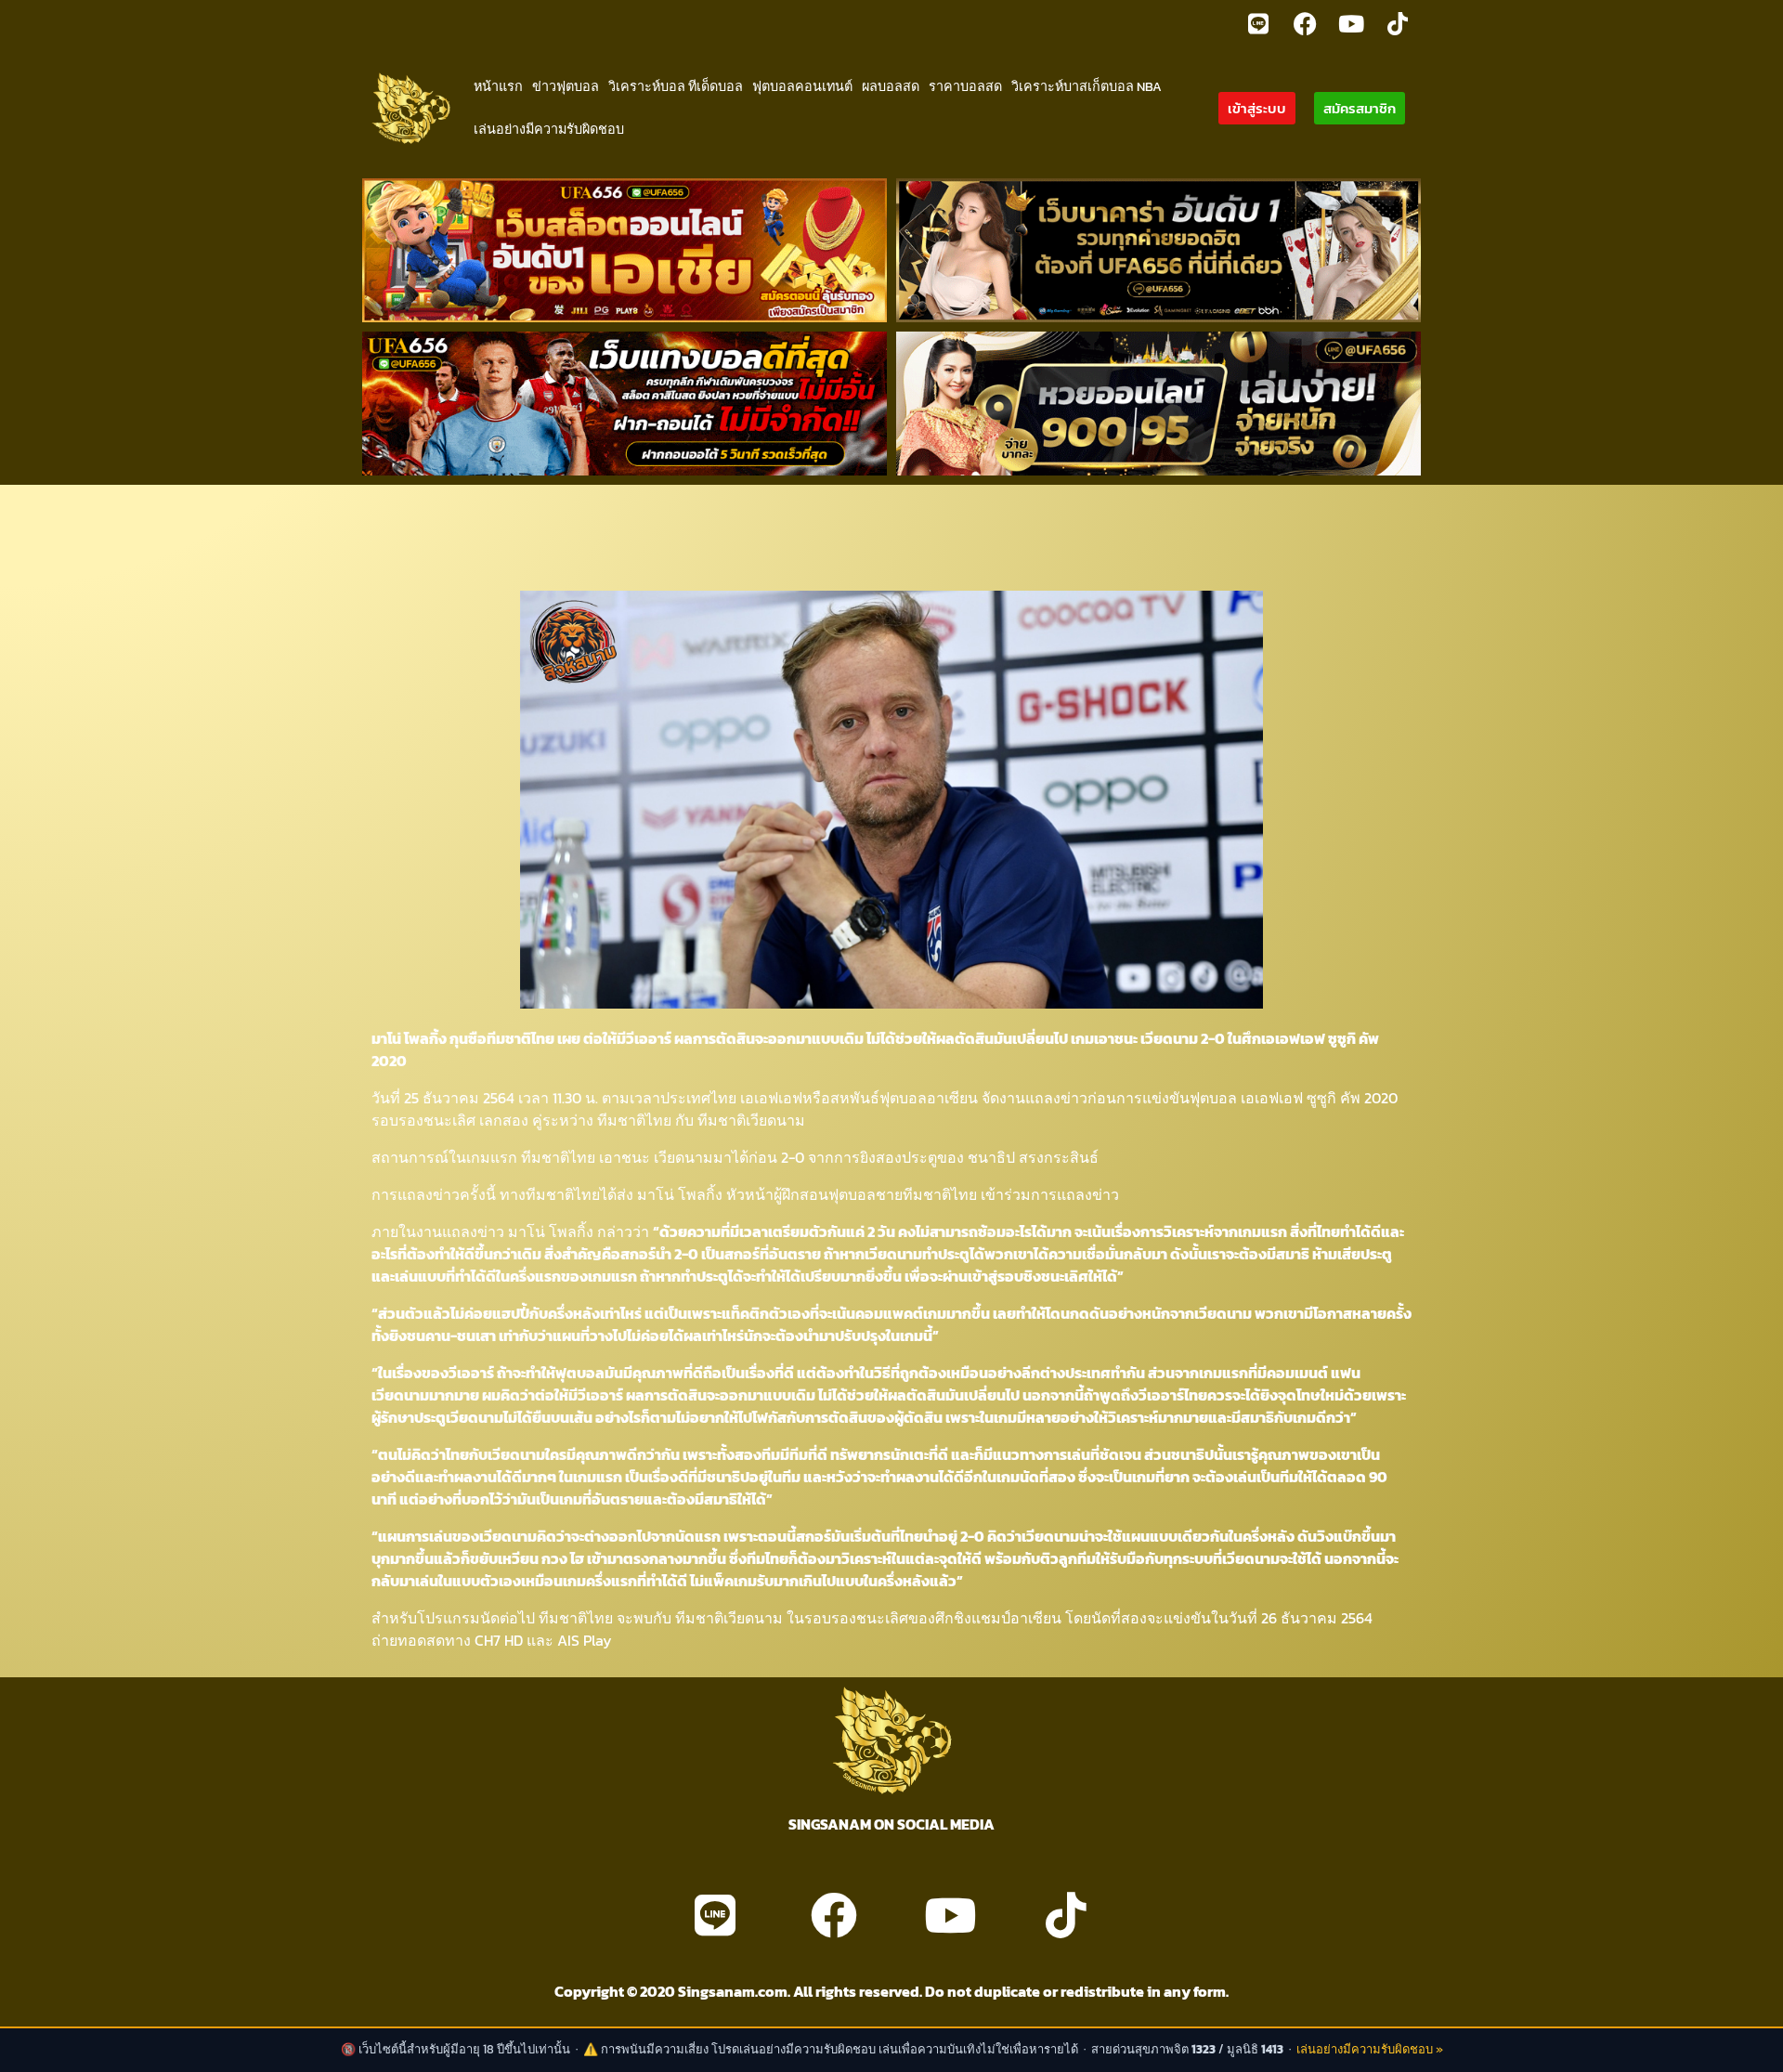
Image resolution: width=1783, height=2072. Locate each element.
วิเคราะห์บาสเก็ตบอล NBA (1087, 86)
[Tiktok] (1398, 23)
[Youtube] (1351, 23)
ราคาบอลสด (965, 86)
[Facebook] (1305, 23)
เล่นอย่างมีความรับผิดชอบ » (1370, 2049)
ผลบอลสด (891, 86)
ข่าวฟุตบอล (566, 86)
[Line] (1258, 23)
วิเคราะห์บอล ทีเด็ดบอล (676, 86)
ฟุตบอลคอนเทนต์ (802, 86)
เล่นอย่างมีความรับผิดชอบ (549, 129)
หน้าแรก (498, 86)
